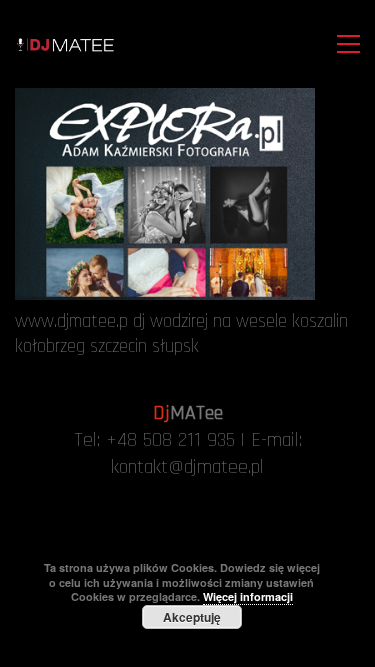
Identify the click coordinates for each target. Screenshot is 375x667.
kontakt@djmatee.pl (187, 467)
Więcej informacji (248, 596)
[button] (343, 44)
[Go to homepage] (65, 44)
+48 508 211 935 (170, 440)
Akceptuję (192, 617)
